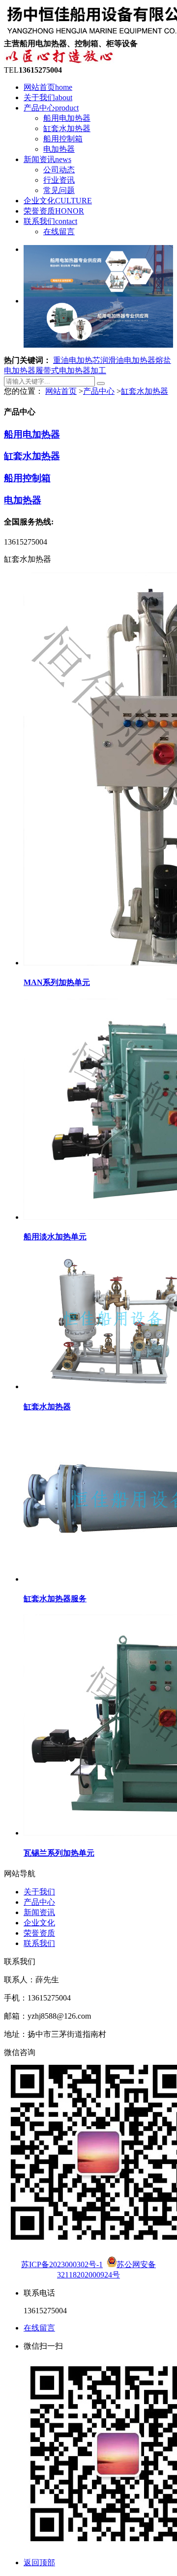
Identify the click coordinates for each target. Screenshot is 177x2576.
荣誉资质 (54, 211)
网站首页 (48, 87)
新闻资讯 (47, 159)
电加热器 (59, 149)
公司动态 (59, 170)
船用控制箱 (63, 139)
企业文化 (58, 201)
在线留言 (59, 232)
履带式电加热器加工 (71, 370)
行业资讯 (59, 180)
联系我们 (50, 221)
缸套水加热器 (67, 128)
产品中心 (51, 108)
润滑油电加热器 (128, 360)
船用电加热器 (67, 118)
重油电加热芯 (77, 360)
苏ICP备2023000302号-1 (62, 2264)
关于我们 (48, 97)
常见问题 (59, 190)
